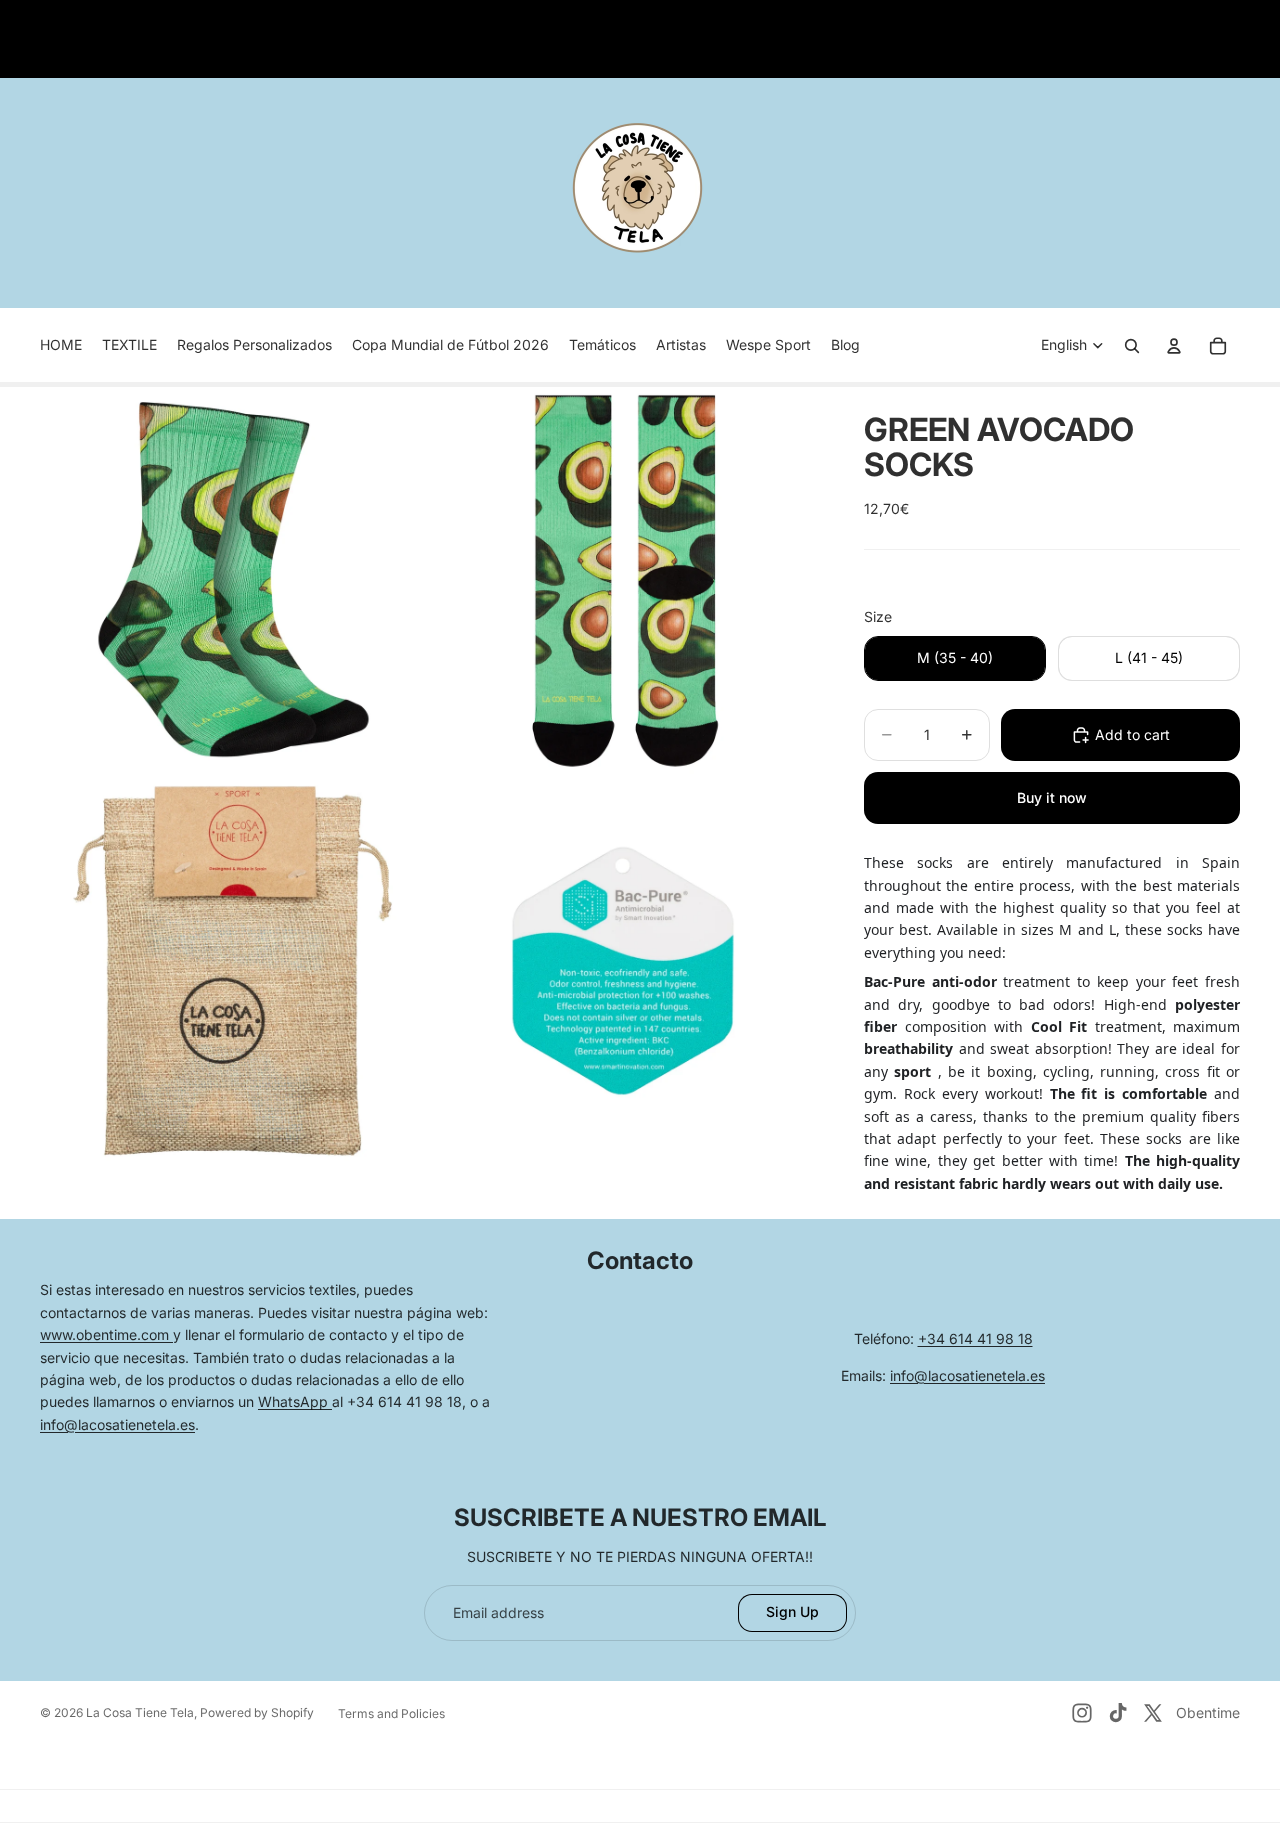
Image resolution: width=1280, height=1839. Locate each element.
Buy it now (1052, 797)
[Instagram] (1082, 1713)
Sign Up (792, 1611)
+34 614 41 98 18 (975, 1338)
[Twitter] (1153, 1713)
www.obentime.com (106, 1334)
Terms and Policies (391, 1713)
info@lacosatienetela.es (117, 1424)
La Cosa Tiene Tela (140, 1712)
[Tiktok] (1118, 1713)
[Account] (1174, 346)
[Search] (1132, 346)
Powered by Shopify (257, 1712)
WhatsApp (295, 1401)
